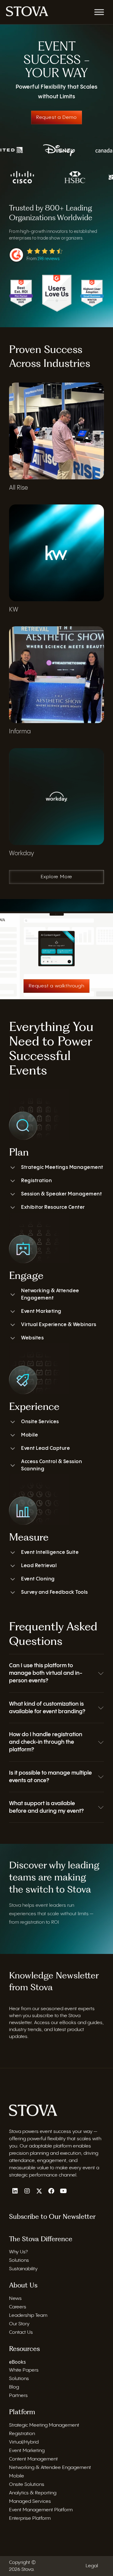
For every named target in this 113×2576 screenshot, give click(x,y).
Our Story (19, 2324)
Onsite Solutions (27, 2484)
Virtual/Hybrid (24, 2442)
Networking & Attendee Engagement (50, 1295)
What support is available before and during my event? (46, 1807)
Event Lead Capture (46, 1448)
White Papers (24, 2370)
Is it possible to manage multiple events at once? (50, 1777)
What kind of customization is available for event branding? (47, 1708)
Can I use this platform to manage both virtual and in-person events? (46, 1673)
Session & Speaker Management (61, 1194)
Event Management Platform (41, 2510)
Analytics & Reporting (33, 2493)
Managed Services (30, 2501)
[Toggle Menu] (99, 12)
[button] (56, 1673)
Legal (92, 2566)
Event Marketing (41, 1311)
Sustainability (23, 2269)
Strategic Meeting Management (44, 2425)
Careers (18, 2307)
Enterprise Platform (30, 2518)
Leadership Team (28, 2315)
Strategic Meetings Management (62, 1167)
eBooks (17, 2362)
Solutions (19, 2260)
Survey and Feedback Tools (55, 1592)
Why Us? (18, 2252)
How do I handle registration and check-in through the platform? (46, 1742)
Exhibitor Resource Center (53, 1207)
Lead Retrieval (39, 1566)
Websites (32, 1338)
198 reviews (49, 259)
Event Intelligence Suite (50, 1552)
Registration (36, 1181)
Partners (18, 2396)
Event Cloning (38, 1579)
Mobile (30, 1435)
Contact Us (21, 2332)
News (15, 2298)
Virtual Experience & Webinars (59, 1325)
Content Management (33, 2459)
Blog (14, 2387)
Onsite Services (40, 1422)
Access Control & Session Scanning (52, 1465)
